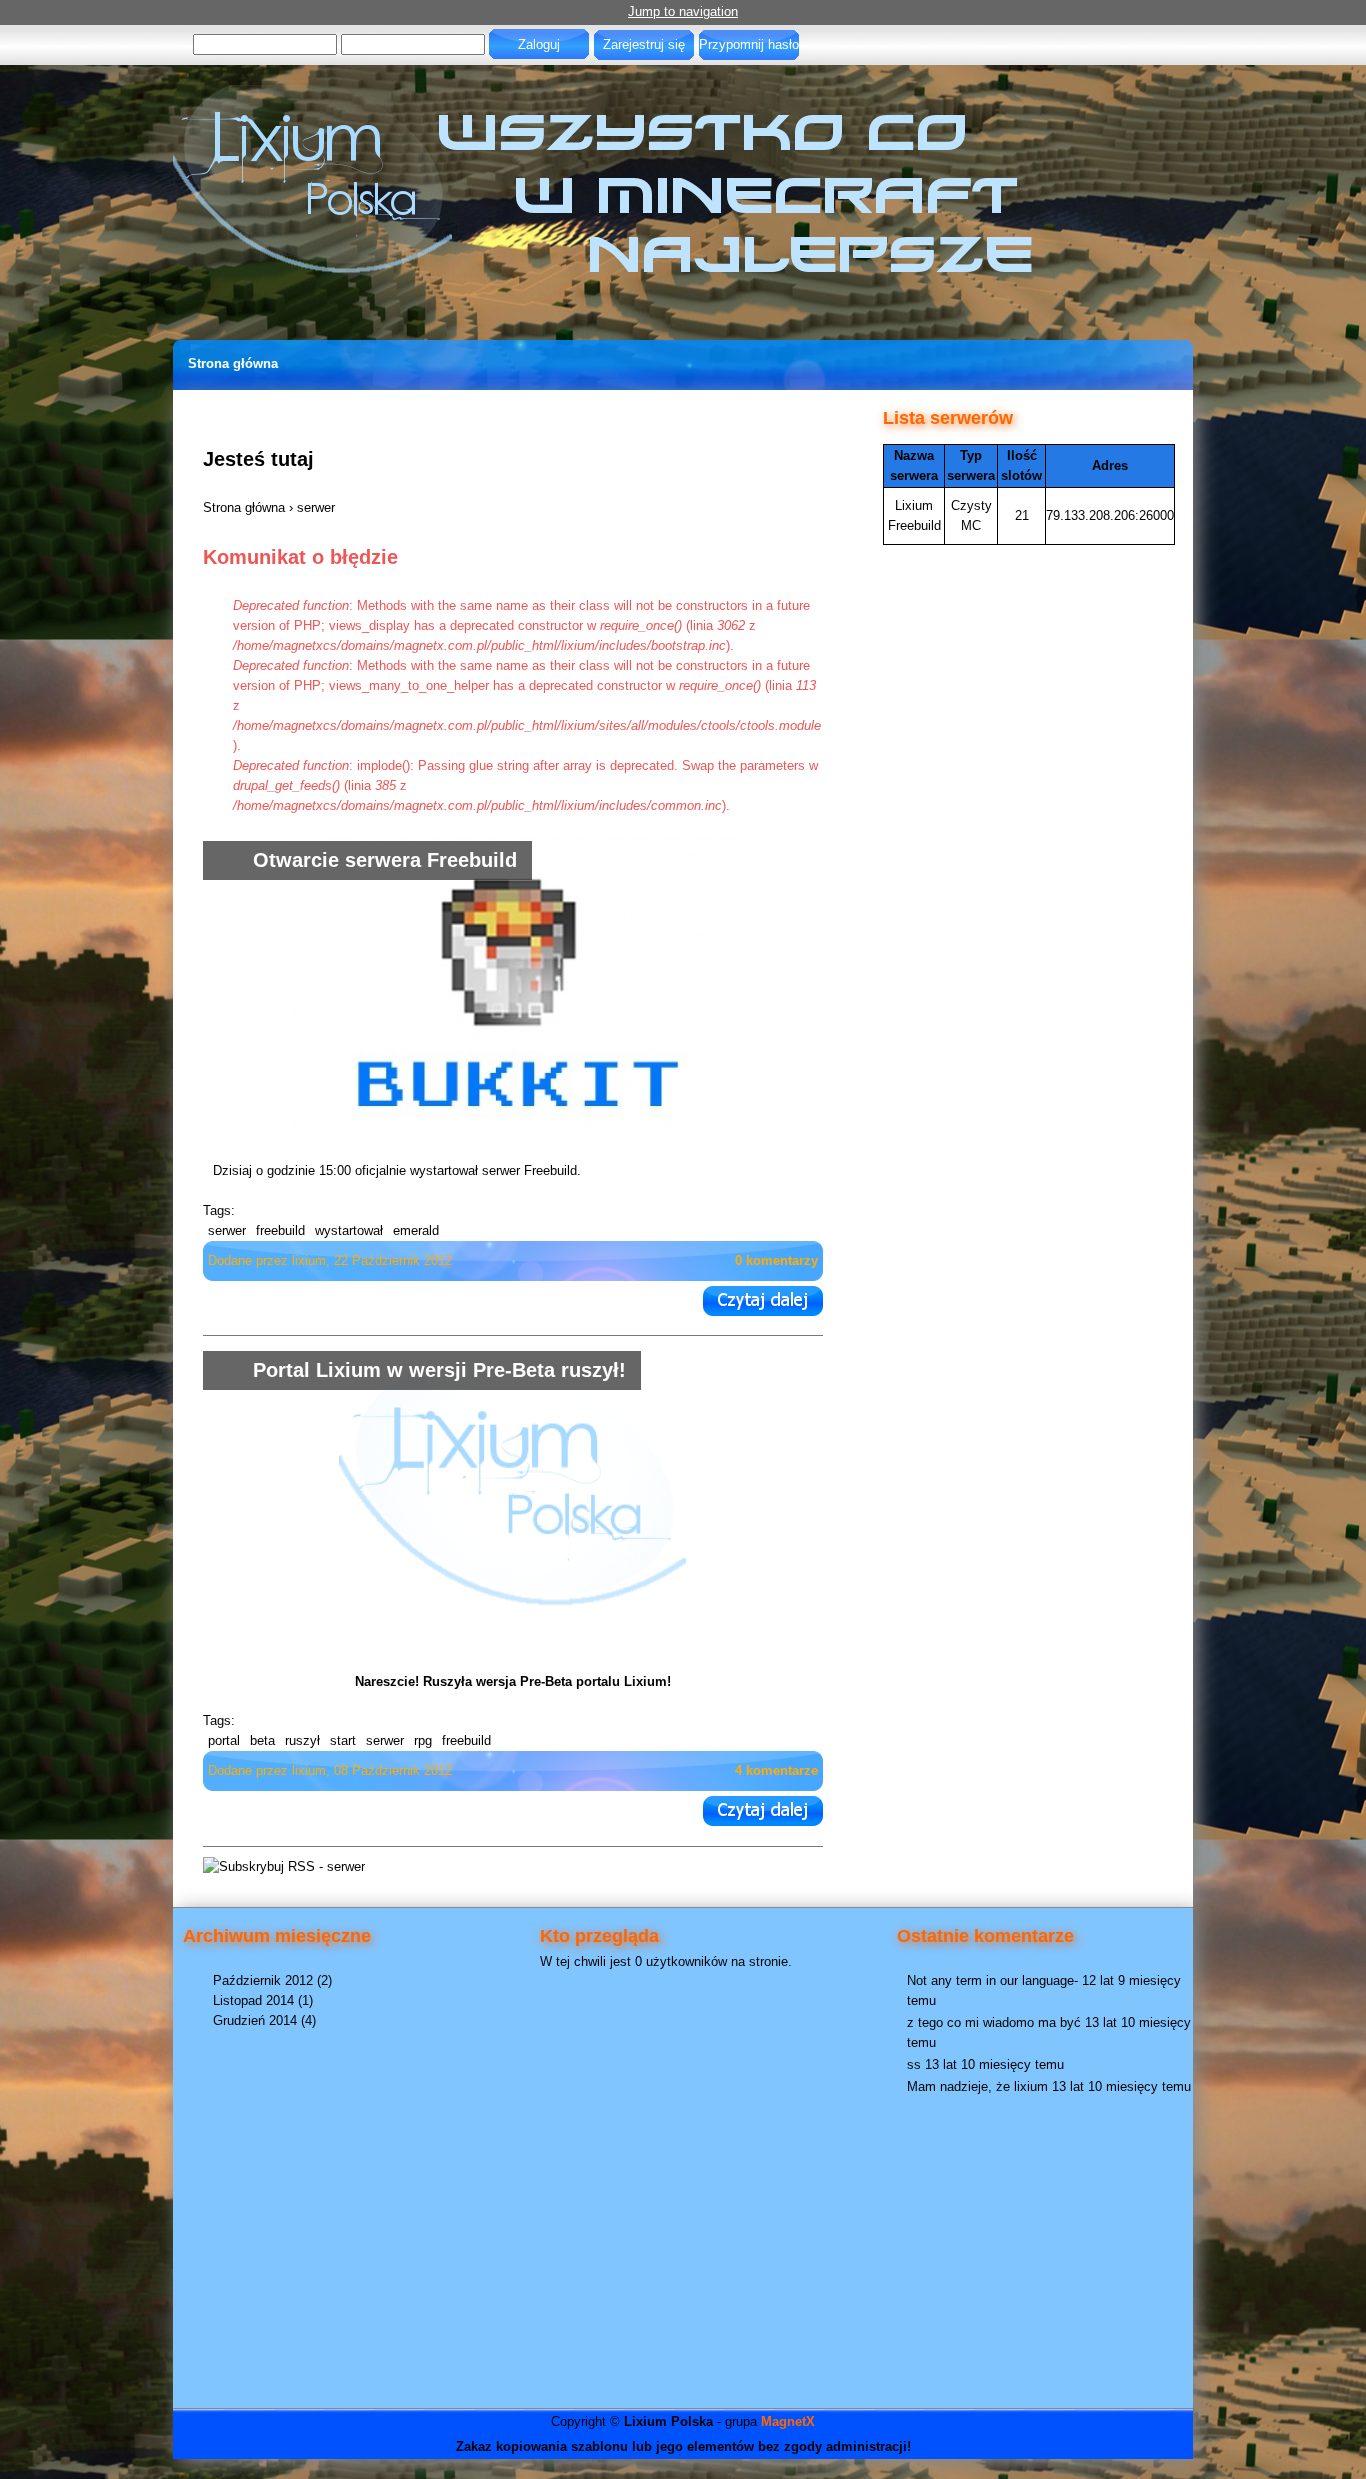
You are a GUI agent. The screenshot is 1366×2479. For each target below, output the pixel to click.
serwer (227, 1230)
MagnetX (788, 2421)
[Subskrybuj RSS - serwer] (284, 1866)
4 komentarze (776, 1770)
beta (262, 1740)
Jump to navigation (683, 11)
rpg (423, 1740)
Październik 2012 (263, 1980)
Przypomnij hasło (749, 44)
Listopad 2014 (253, 2000)
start (343, 1740)
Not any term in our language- (992, 1980)
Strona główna (233, 363)
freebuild (280, 1230)
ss (914, 2064)
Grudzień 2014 (255, 2020)
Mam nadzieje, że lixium (977, 2086)
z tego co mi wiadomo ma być (994, 2022)
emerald (416, 1230)
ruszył (302, 1740)
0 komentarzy (776, 1260)
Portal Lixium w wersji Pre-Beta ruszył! (439, 1370)
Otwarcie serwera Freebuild (385, 860)
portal (224, 1740)
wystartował (349, 1230)
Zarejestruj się (644, 44)
